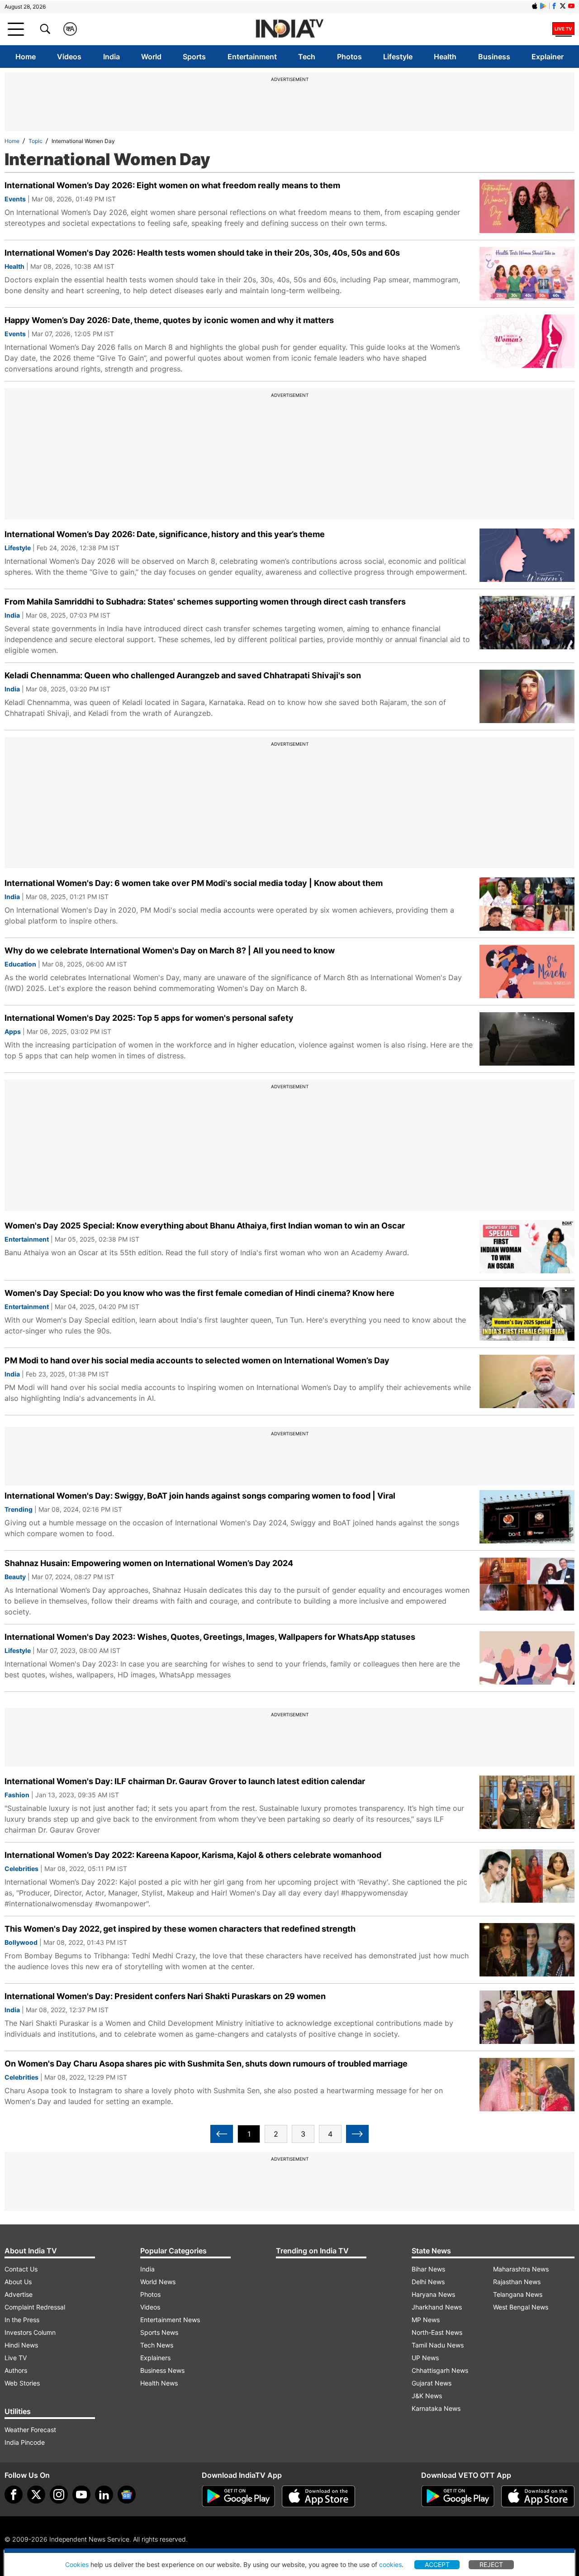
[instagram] (59, 2495)
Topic (36, 141)
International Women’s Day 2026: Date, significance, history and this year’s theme (165, 534)
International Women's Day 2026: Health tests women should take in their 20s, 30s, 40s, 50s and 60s (202, 253)
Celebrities (21, 1869)
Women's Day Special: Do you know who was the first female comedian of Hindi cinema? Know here (199, 1293)
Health (445, 57)
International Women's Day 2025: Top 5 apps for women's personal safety (149, 1018)
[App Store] (318, 2496)
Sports (194, 57)
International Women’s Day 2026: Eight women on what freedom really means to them (172, 185)
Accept (437, 2564)
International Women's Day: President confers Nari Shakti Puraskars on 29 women (165, 1996)
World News (158, 2282)
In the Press (22, 2320)
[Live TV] (563, 29)
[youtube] (81, 2495)
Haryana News (433, 2294)
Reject (491, 2564)
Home (26, 57)
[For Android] (458, 2496)
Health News (159, 2383)
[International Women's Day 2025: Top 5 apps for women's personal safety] (527, 1039)
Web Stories (22, 2383)
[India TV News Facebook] (554, 6)
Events (15, 199)
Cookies (77, 2564)
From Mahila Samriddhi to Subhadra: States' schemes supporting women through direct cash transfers (205, 602)
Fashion (17, 1795)
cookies (390, 2564)
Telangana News (518, 2294)
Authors (16, 2370)
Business (494, 57)
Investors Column (30, 2332)
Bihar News (428, 2269)
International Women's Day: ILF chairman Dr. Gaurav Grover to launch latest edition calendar (185, 1781)
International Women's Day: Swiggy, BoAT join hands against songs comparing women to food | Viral (200, 1496)
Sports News (159, 2332)
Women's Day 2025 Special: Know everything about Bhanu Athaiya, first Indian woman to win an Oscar (205, 1226)
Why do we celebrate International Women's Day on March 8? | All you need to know (170, 950)
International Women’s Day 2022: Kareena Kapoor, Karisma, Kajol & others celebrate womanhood (193, 1855)
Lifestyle (398, 57)
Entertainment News (170, 2320)
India (112, 57)
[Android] (543, 6)
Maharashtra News (521, 2269)
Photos (349, 57)
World (151, 57)
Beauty (15, 1577)
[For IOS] (538, 2496)
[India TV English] (289, 29)
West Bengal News (521, 2307)
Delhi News (428, 2282)
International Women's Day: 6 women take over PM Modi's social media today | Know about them (194, 883)
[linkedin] (104, 2495)
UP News (425, 2358)
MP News (426, 2320)
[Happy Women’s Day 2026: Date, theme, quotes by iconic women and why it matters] (527, 341)
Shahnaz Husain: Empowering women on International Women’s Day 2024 (149, 1563)
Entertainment (252, 57)
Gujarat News (432, 2383)
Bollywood (21, 1942)
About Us (18, 2282)
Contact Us (21, 2269)
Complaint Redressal (35, 2307)
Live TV (16, 2358)
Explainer (548, 57)
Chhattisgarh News (440, 2370)
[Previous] (222, 2134)
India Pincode (25, 2442)
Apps (13, 1031)
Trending (19, 1509)
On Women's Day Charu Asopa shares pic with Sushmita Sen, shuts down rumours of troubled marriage (206, 2064)
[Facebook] (14, 2495)
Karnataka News (436, 2408)
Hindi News (21, 2345)
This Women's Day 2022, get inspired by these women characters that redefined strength (180, 1929)
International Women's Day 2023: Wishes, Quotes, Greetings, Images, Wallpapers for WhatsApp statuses (210, 1637)
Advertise (19, 2294)
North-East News (437, 2332)
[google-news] (127, 2495)
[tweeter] (36, 2495)
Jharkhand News (437, 2307)
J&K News (427, 2396)
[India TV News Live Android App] (238, 2496)
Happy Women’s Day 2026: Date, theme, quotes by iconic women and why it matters (169, 320)
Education (20, 964)
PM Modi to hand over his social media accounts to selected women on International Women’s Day (197, 1360)
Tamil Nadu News (438, 2345)
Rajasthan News (517, 2282)
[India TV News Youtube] (571, 6)
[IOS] (535, 6)
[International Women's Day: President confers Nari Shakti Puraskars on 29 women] (527, 2017)
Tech (307, 57)
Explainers (155, 2358)
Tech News (157, 2345)
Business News (162, 2370)
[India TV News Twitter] (563, 6)
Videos (69, 57)
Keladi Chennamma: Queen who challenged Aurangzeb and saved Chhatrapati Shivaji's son (183, 675)
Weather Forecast (30, 2430)
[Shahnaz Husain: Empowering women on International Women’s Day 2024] (527, 1584)
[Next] (357, 2134)
